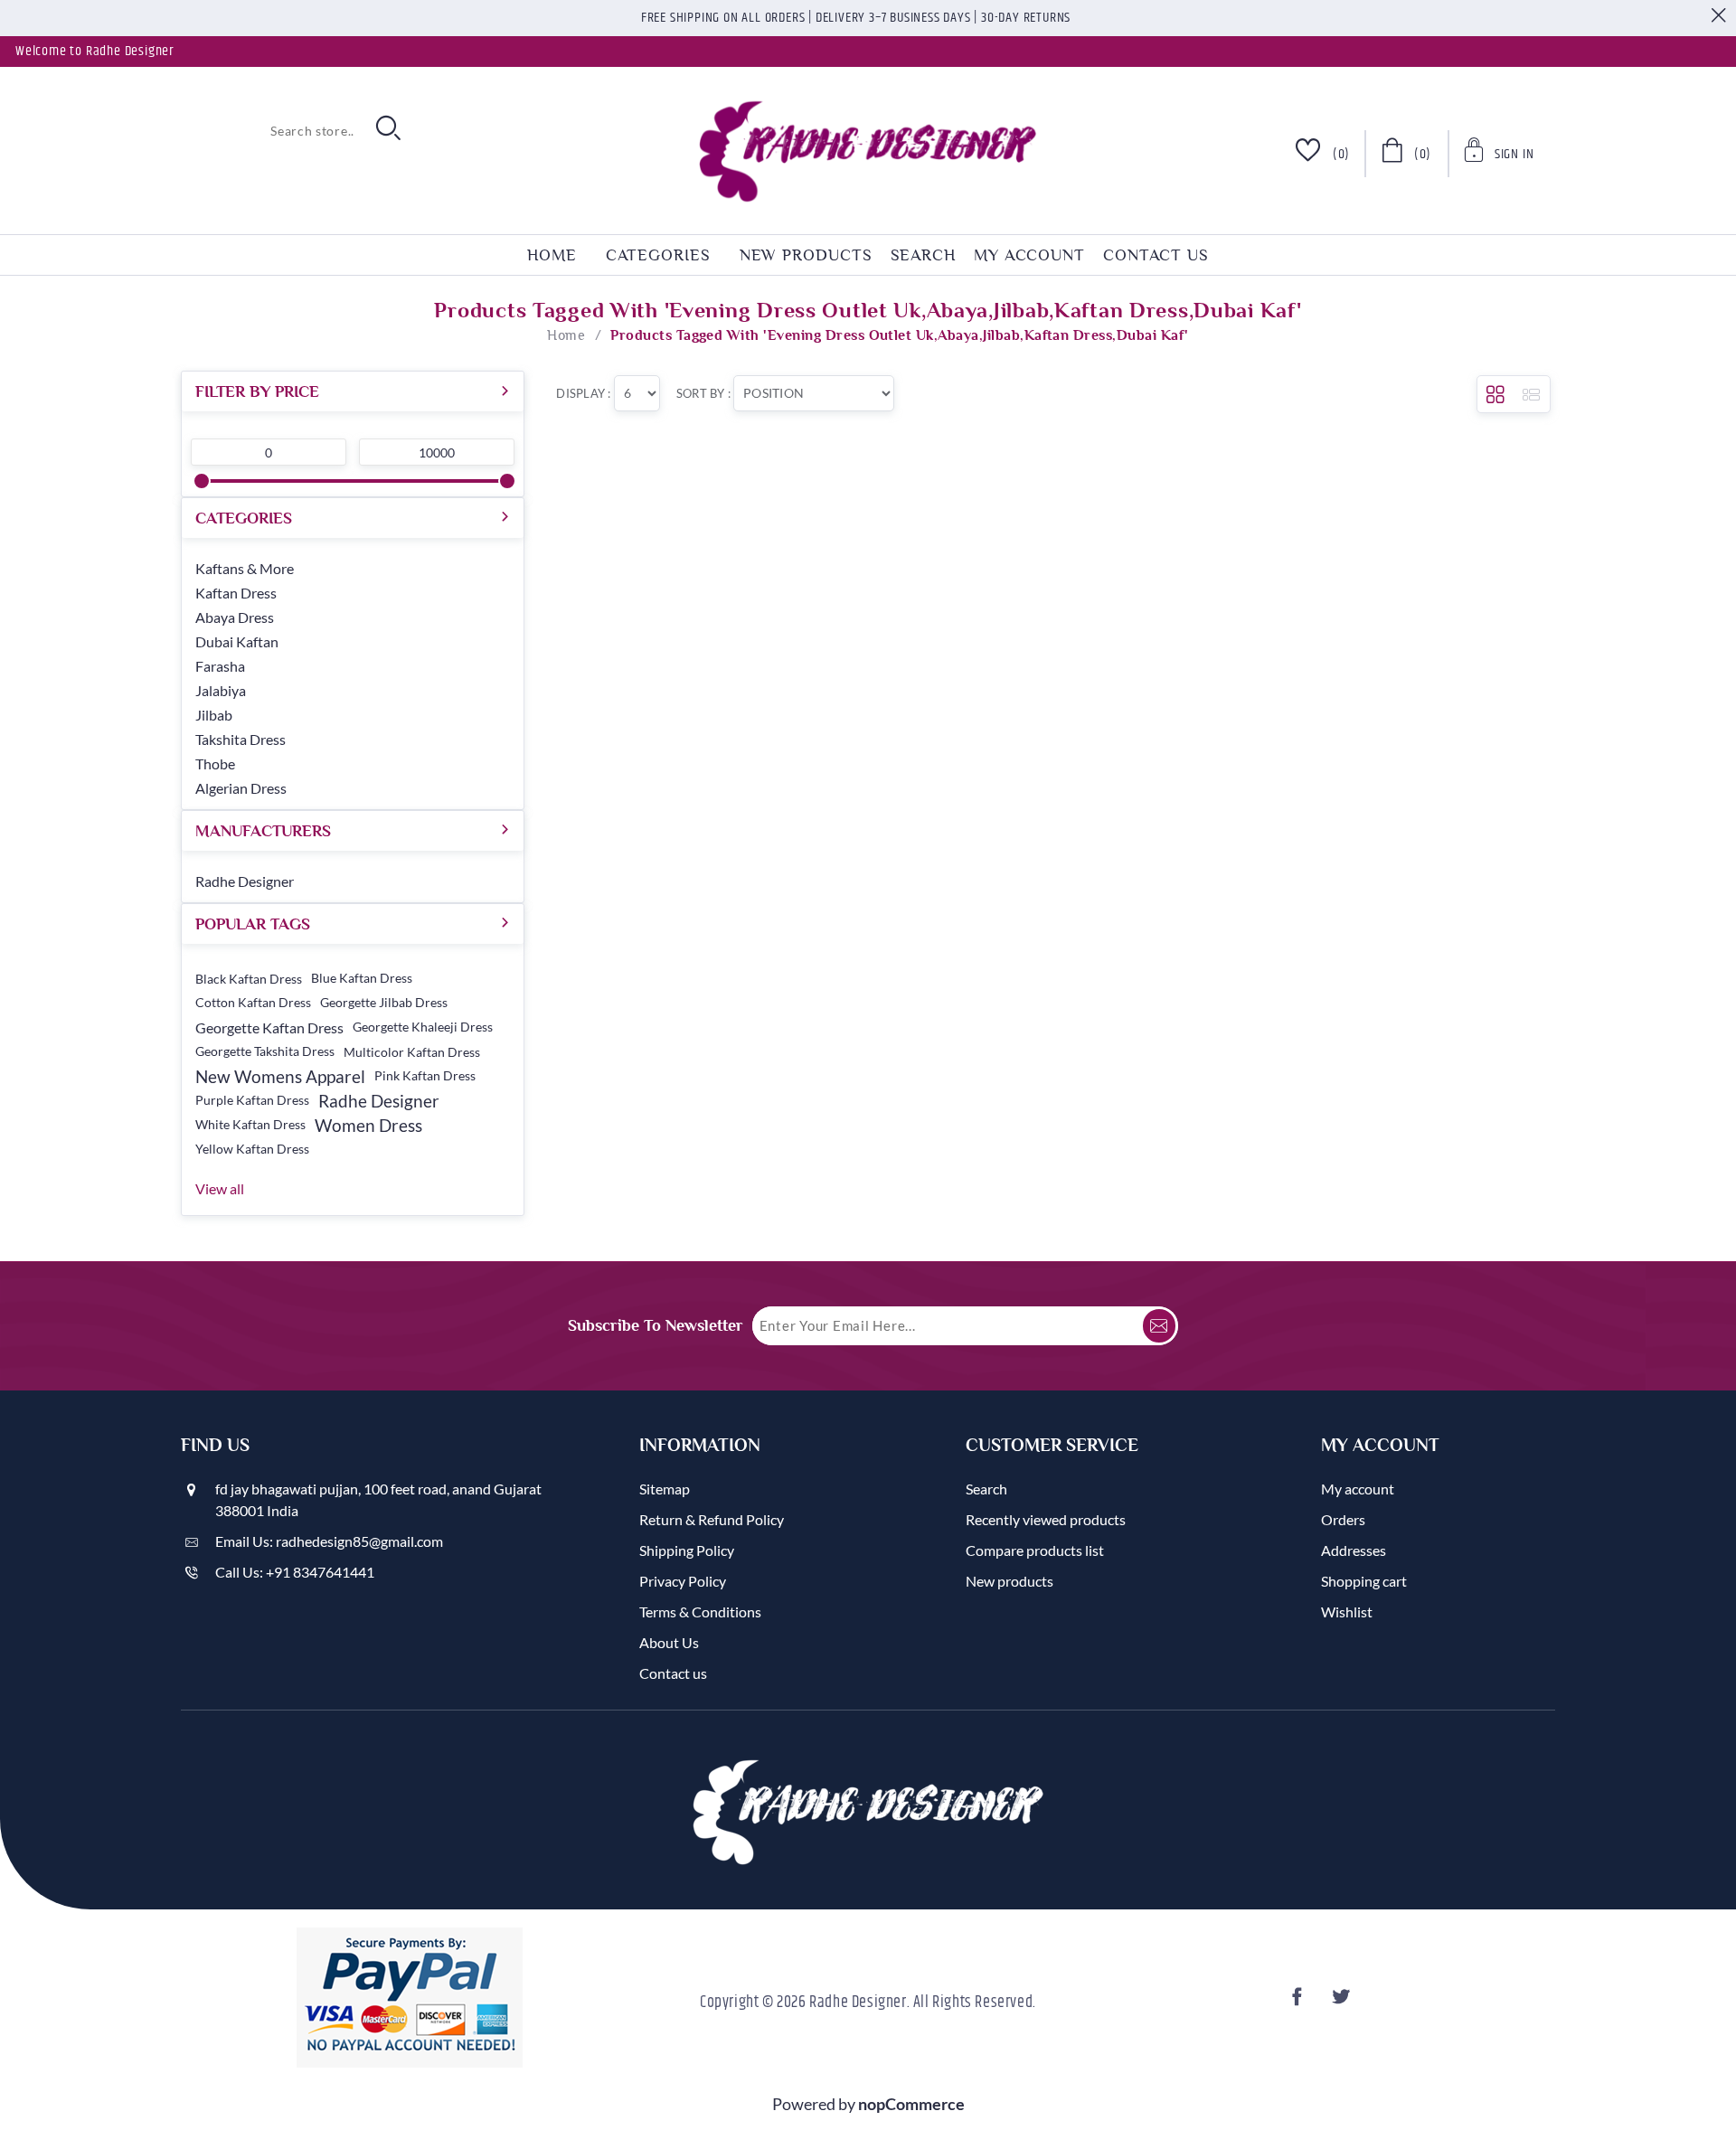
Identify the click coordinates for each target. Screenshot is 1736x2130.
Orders (1343, 1519)
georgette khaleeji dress (423, 1027)
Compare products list (1035, 1550)
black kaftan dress (249, 979)
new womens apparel (280, 1076)
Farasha (220, 666)
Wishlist (1347, 1612)
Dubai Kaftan (237, 641)
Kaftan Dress (236, 593)
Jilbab (214, 715)
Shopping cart (1364, 1581)
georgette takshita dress (265, 1051)
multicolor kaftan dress (412, 1052)
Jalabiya (221, 690)
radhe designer (379, 1101)
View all (220, 1188)
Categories (658, 255)
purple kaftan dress (252, 1100)
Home (566, 335)
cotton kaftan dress (253, 1003)
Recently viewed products (1046, 1519)
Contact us (1156, 255)
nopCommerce (911, 2104)
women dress (368, 1125)
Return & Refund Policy (712, 1519)
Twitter (1344, 2002)
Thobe (215, 763)
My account (1029, 255)
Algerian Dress (241, 788)
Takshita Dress (241, 739)
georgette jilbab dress (384, 1003)
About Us (669, 1642)
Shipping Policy (687, 1550)
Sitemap (665, 1489)
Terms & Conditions (700, 1612)
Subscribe (1159, 1326)
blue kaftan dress (362, 978)
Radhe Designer (245, 881)
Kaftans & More (245, 568)
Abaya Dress (235, 617)
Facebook (1300, 2002)
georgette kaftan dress (269, 1027)
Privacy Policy (683, 1581)
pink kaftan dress (425, 1076)
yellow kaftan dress (252, 1149)
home (552, 255)
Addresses (1354, 1550)
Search (923, 255)
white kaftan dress (250, 1125)
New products (806, 255)
